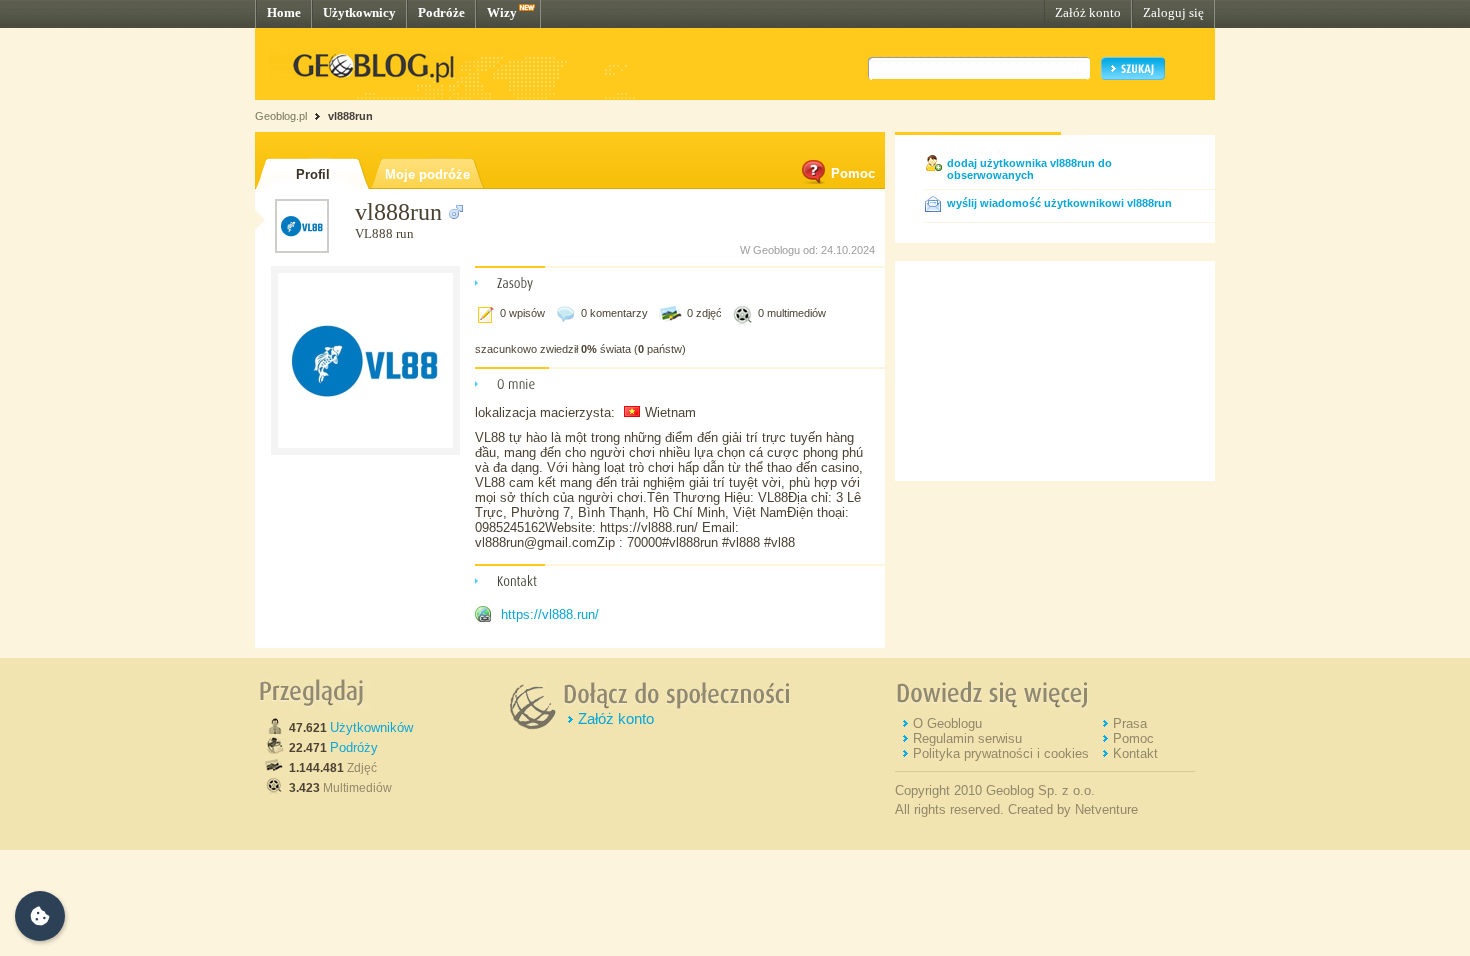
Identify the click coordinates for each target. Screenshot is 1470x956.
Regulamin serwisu (967, 738)
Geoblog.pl (281, 116)
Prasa (1130, 723)
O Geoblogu (947, 723)
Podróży (354, 747)
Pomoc (853, 173)
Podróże (441, 12)
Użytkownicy (359, 12)
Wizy (502, 12)
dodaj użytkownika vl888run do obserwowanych (1029, 169)
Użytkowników (371, 727)
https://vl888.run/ (550, 614)
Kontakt (1135, 753)
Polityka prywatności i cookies (1001, 753)
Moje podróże (427, 174)
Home (284, 12)
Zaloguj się (1173, 12)
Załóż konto (1088, 12)
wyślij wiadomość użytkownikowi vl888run (1059, 203)
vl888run (350, 116)
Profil (313, 174)
